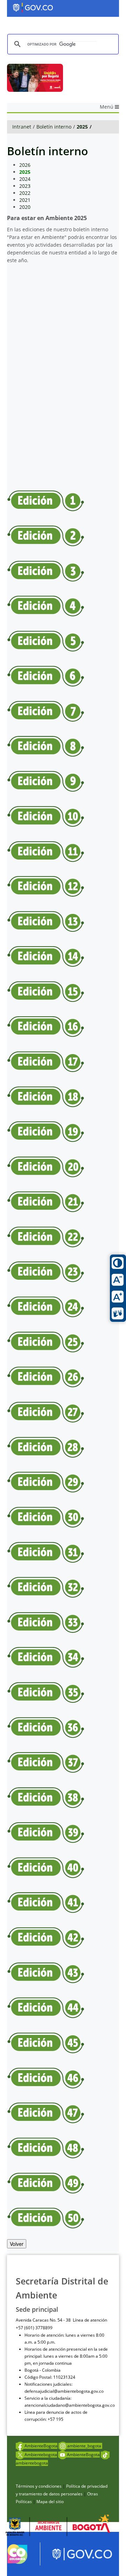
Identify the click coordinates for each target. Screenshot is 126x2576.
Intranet (22, 127)
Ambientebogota (41, 2455)
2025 (82, 127)
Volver (17, 2244)
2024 (25, 179)
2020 (25, 207)
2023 (25, 186)
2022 (25, 193)
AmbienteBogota (41, 2446)
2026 (25, 165)
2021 (25, 200)
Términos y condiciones (39, 2486)
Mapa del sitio (50, 2502)
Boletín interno (54, 127)
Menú (107, 107)
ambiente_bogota (85, 2446)
